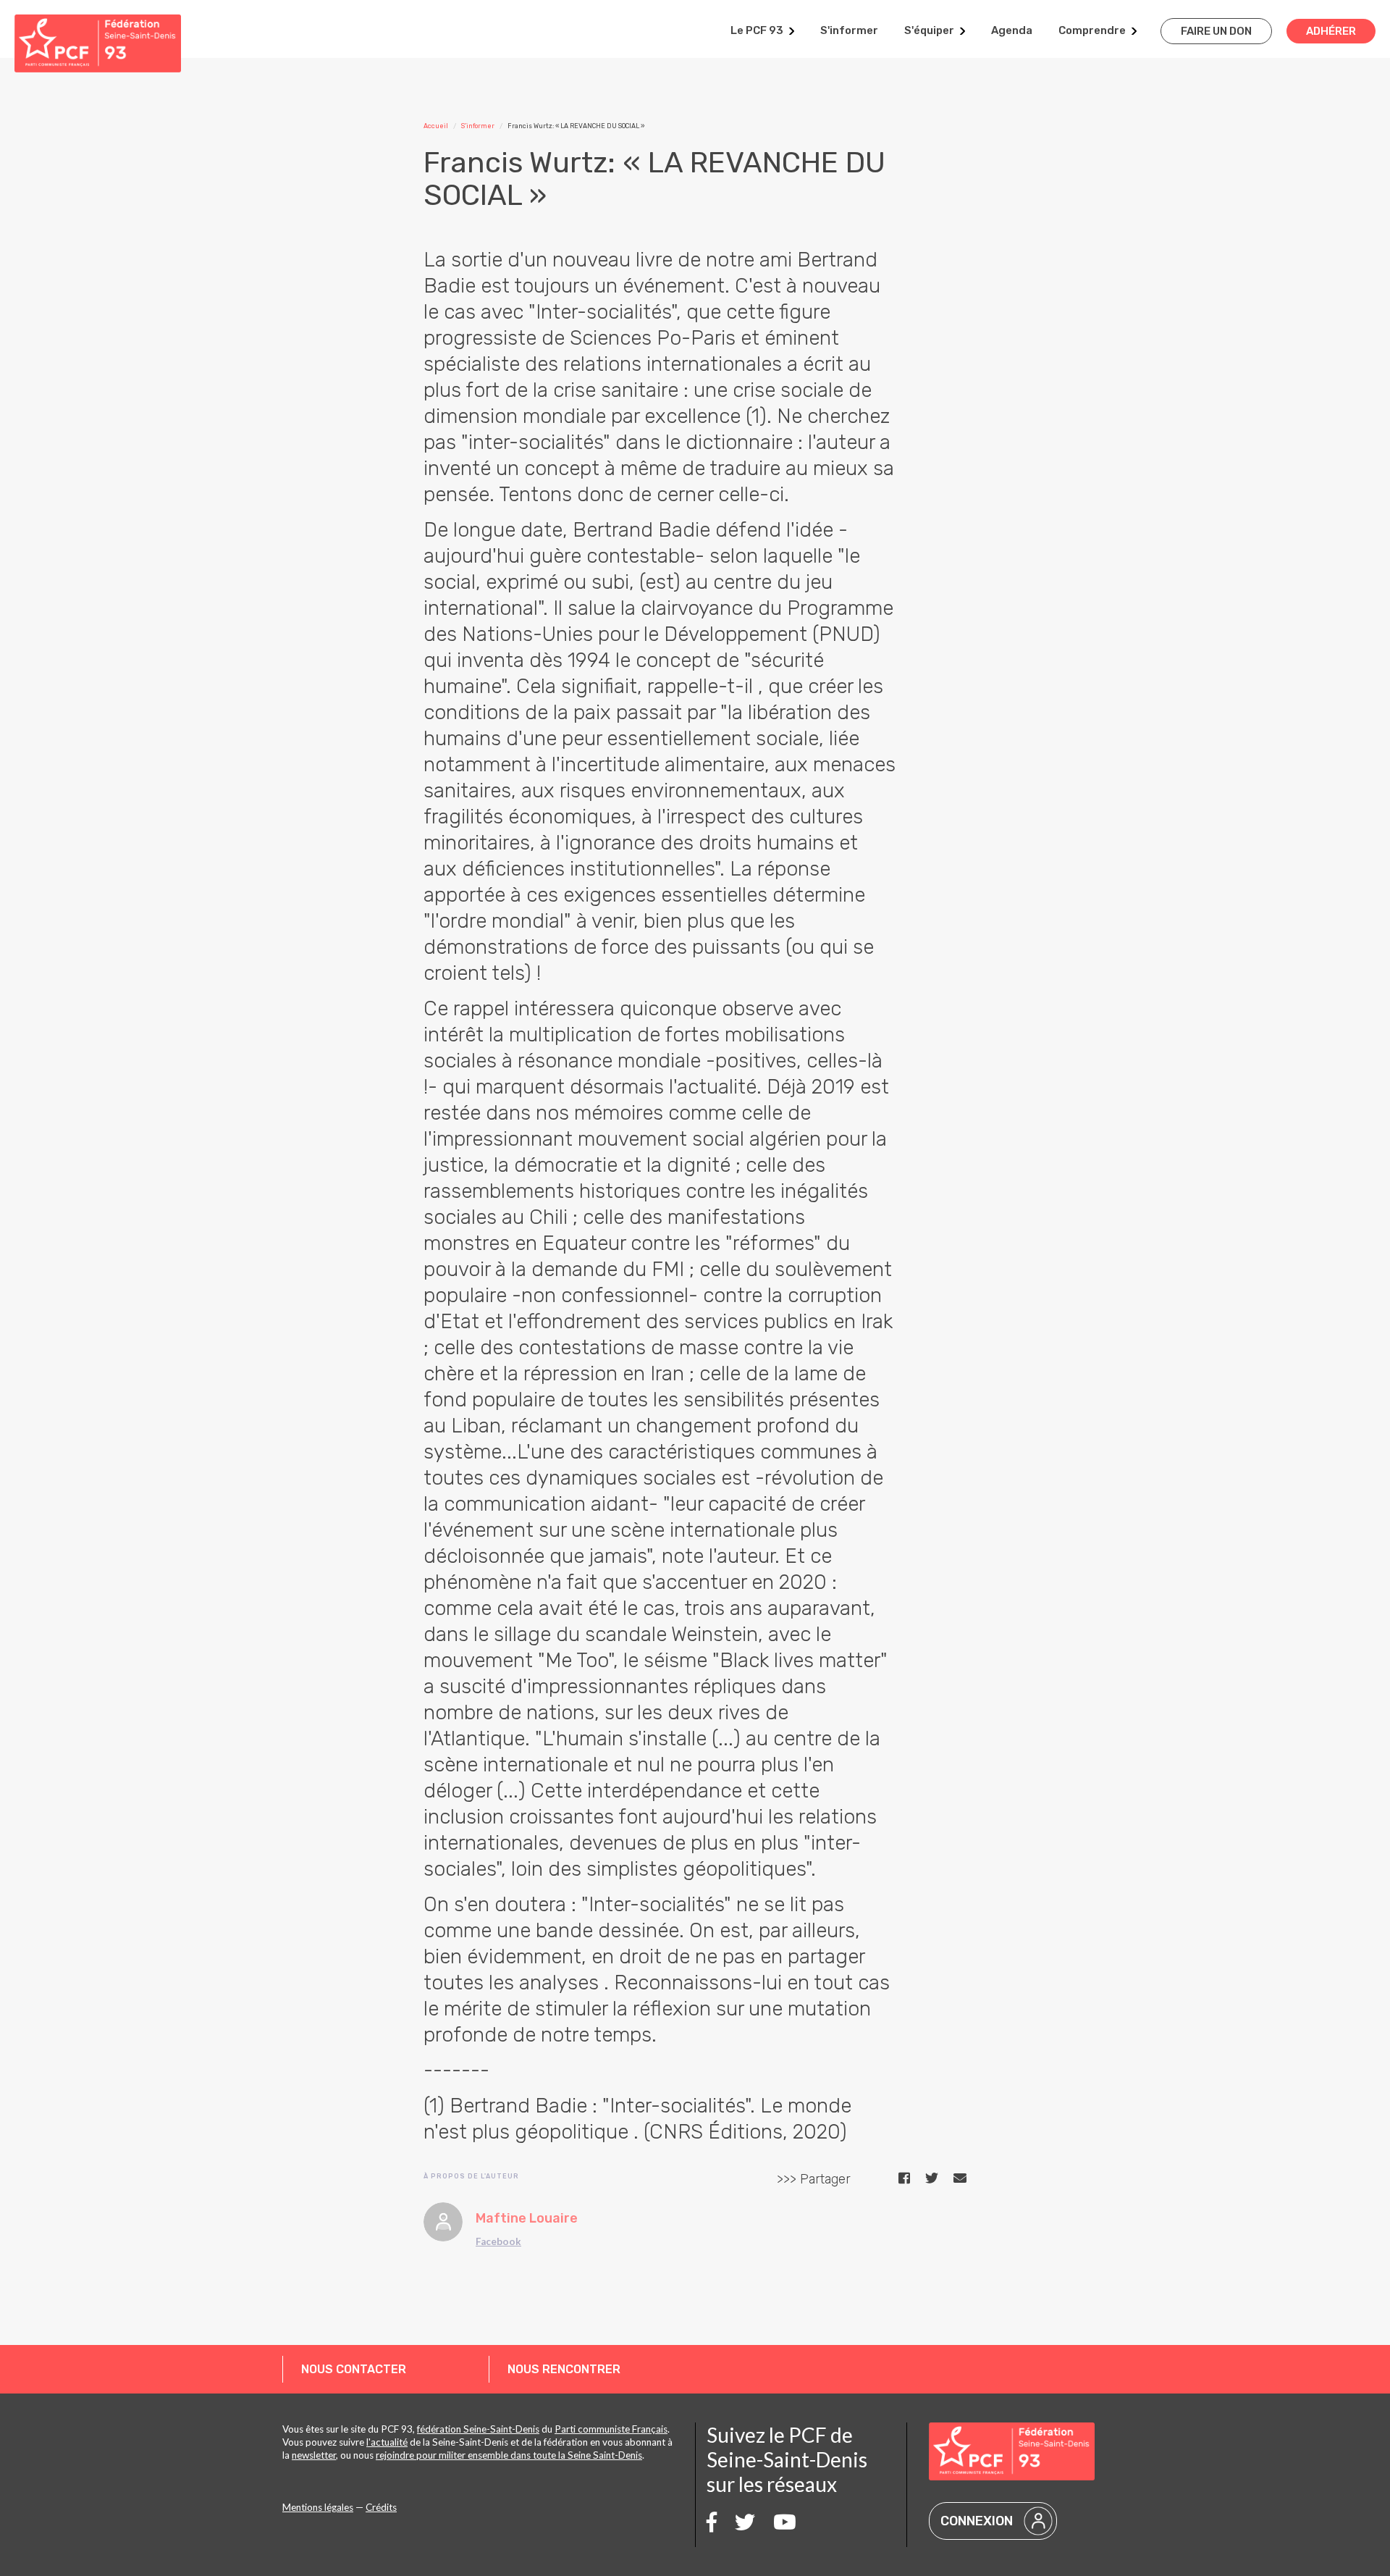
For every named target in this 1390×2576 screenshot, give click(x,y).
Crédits (381, 2507)
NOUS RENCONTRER (564, 2369)
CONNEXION (977, 2521)
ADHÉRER (1331, 31)
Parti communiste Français (611, 2429)
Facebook (498, 2241)
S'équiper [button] (929, 30)
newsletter (314, 2455)
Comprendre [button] (1092, 30)
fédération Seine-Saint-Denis (478, 2429)
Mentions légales (318, 2507)
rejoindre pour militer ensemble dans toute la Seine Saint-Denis (509, 2455)
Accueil (436, 126)
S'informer (849, 30)
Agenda (1012, 30)
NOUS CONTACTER (354, 2369)
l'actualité (387, 2442)
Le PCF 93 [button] (757, 30)
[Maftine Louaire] (443, 2222)
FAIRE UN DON (1216, 31)
